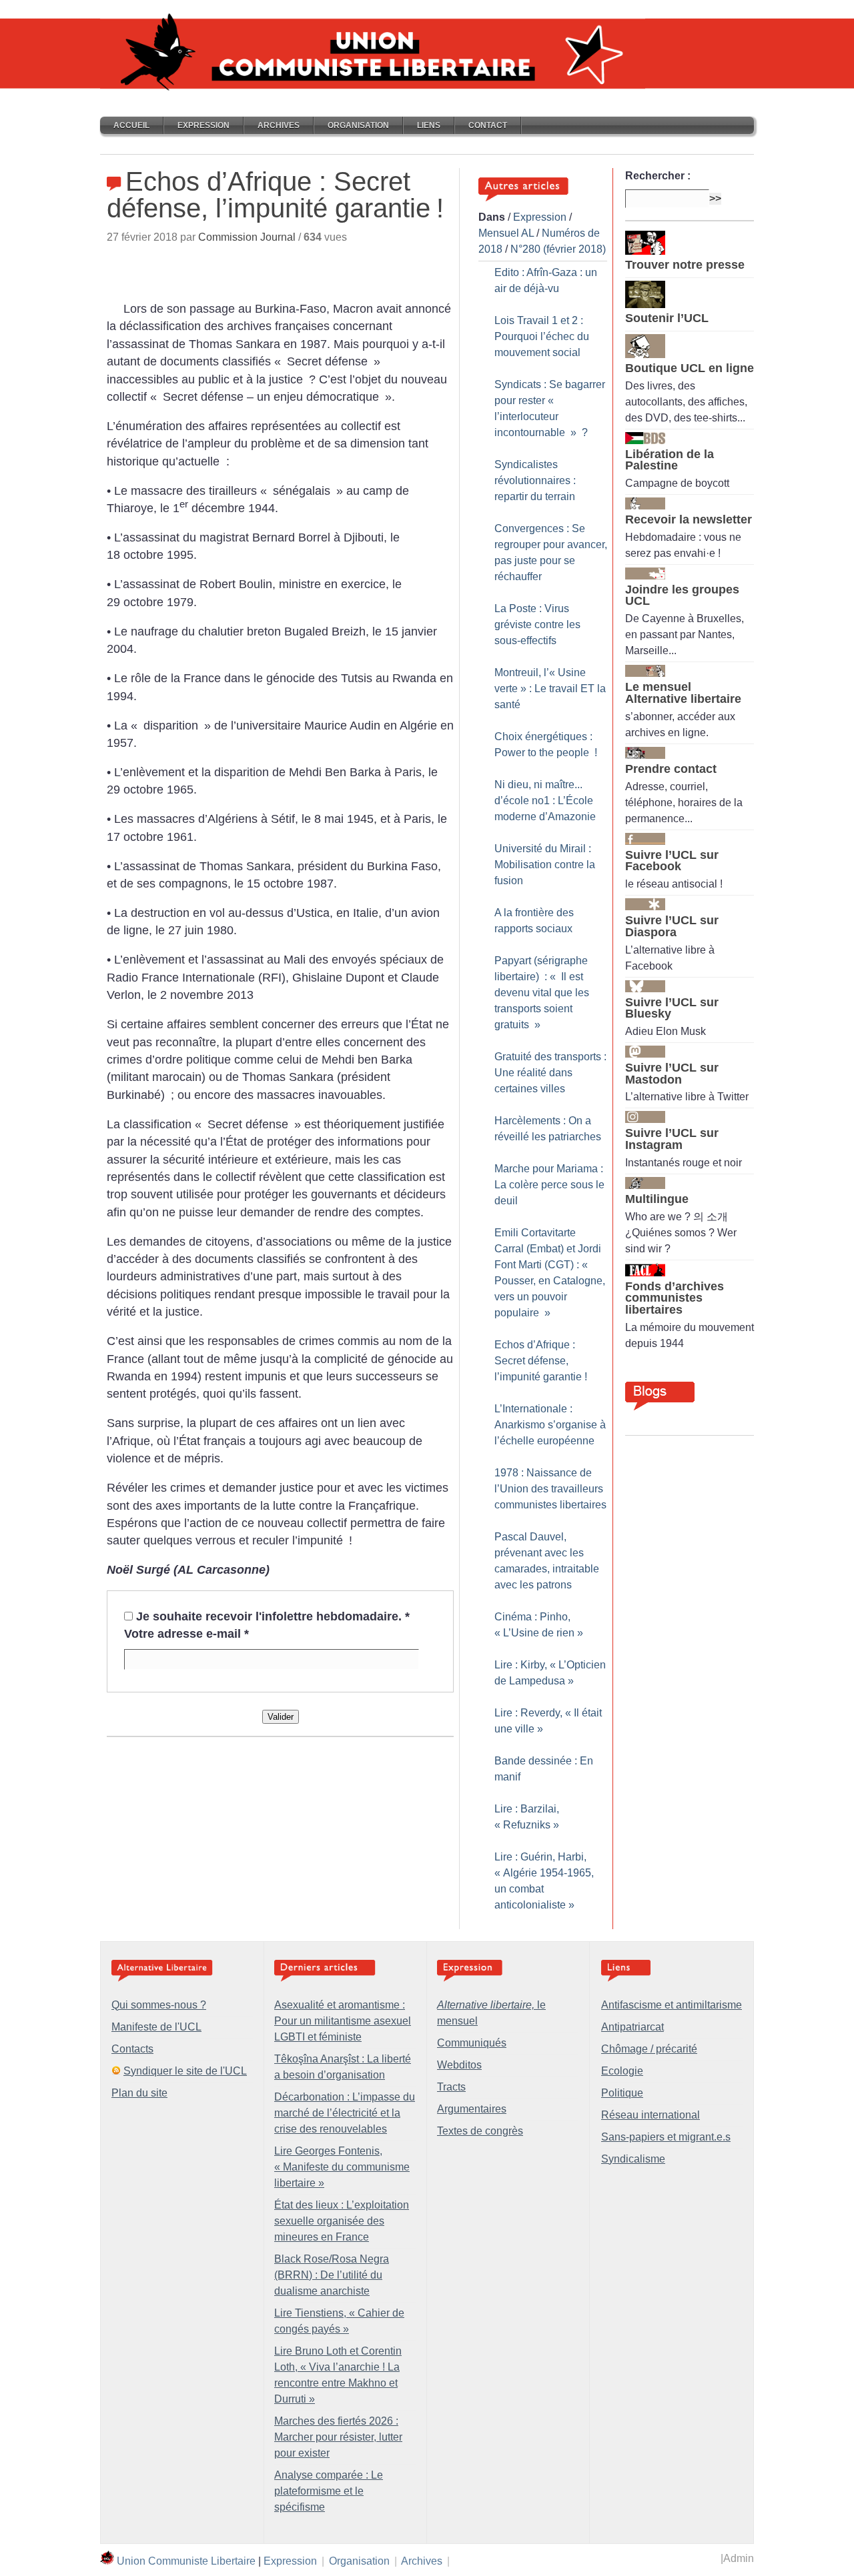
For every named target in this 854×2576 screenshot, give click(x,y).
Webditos (459, 2065)
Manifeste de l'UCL (156, 2027)
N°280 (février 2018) (558, 249)
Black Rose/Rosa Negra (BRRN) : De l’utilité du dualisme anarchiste (332, 2275)
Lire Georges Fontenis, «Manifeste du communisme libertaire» (342, 2167)
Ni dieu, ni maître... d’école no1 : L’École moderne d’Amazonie (545, 801)
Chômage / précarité (649, 2049)
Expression (203, 125)
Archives (279, 125)
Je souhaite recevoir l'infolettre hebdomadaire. (273, 1616)
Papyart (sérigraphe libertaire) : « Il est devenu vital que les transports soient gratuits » (542, 993)
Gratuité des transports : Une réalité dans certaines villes (550, 1073)
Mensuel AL (506, 233)
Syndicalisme (633, 2159)
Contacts (132, 2049)
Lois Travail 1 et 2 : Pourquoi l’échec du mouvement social (542, 336)
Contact (488, 125)
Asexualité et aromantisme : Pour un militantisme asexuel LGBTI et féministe (343, 2021)
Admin (739, 2558)
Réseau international (651, 2115)
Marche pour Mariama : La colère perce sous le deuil (549, 1185)
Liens (429, 125)
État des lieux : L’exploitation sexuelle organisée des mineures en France (342, 2221)
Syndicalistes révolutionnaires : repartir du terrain (535, 480)
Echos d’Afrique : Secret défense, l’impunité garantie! (541, 1361)
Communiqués (472, 2043)
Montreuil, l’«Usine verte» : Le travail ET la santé (550, 689)
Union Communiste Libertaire (186, 2561)
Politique (622, 2093)
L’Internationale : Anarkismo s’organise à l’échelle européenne (550, 1425)
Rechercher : (658, 176)
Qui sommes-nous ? (159, 2005)
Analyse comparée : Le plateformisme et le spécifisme (329, 2491)
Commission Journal (247, 237)
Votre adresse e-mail (186, 1634)
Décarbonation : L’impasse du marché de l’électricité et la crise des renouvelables (345, 2113)
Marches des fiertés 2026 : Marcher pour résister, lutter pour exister (338, 2437)
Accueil (131, 125)
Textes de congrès (480, 2131)
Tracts (451, 2087)
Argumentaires (472, 2109)
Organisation (358, 125)
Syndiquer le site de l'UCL (185, 2071)
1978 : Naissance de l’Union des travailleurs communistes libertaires (550, 1489)
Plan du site (139, 2093)
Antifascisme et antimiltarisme (672, 2005)
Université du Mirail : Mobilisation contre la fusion (545, 865)
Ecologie (622, 2071)
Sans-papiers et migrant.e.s (666, 2137)
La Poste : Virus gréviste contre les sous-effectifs (537, 624)
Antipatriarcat (632, 2027)
